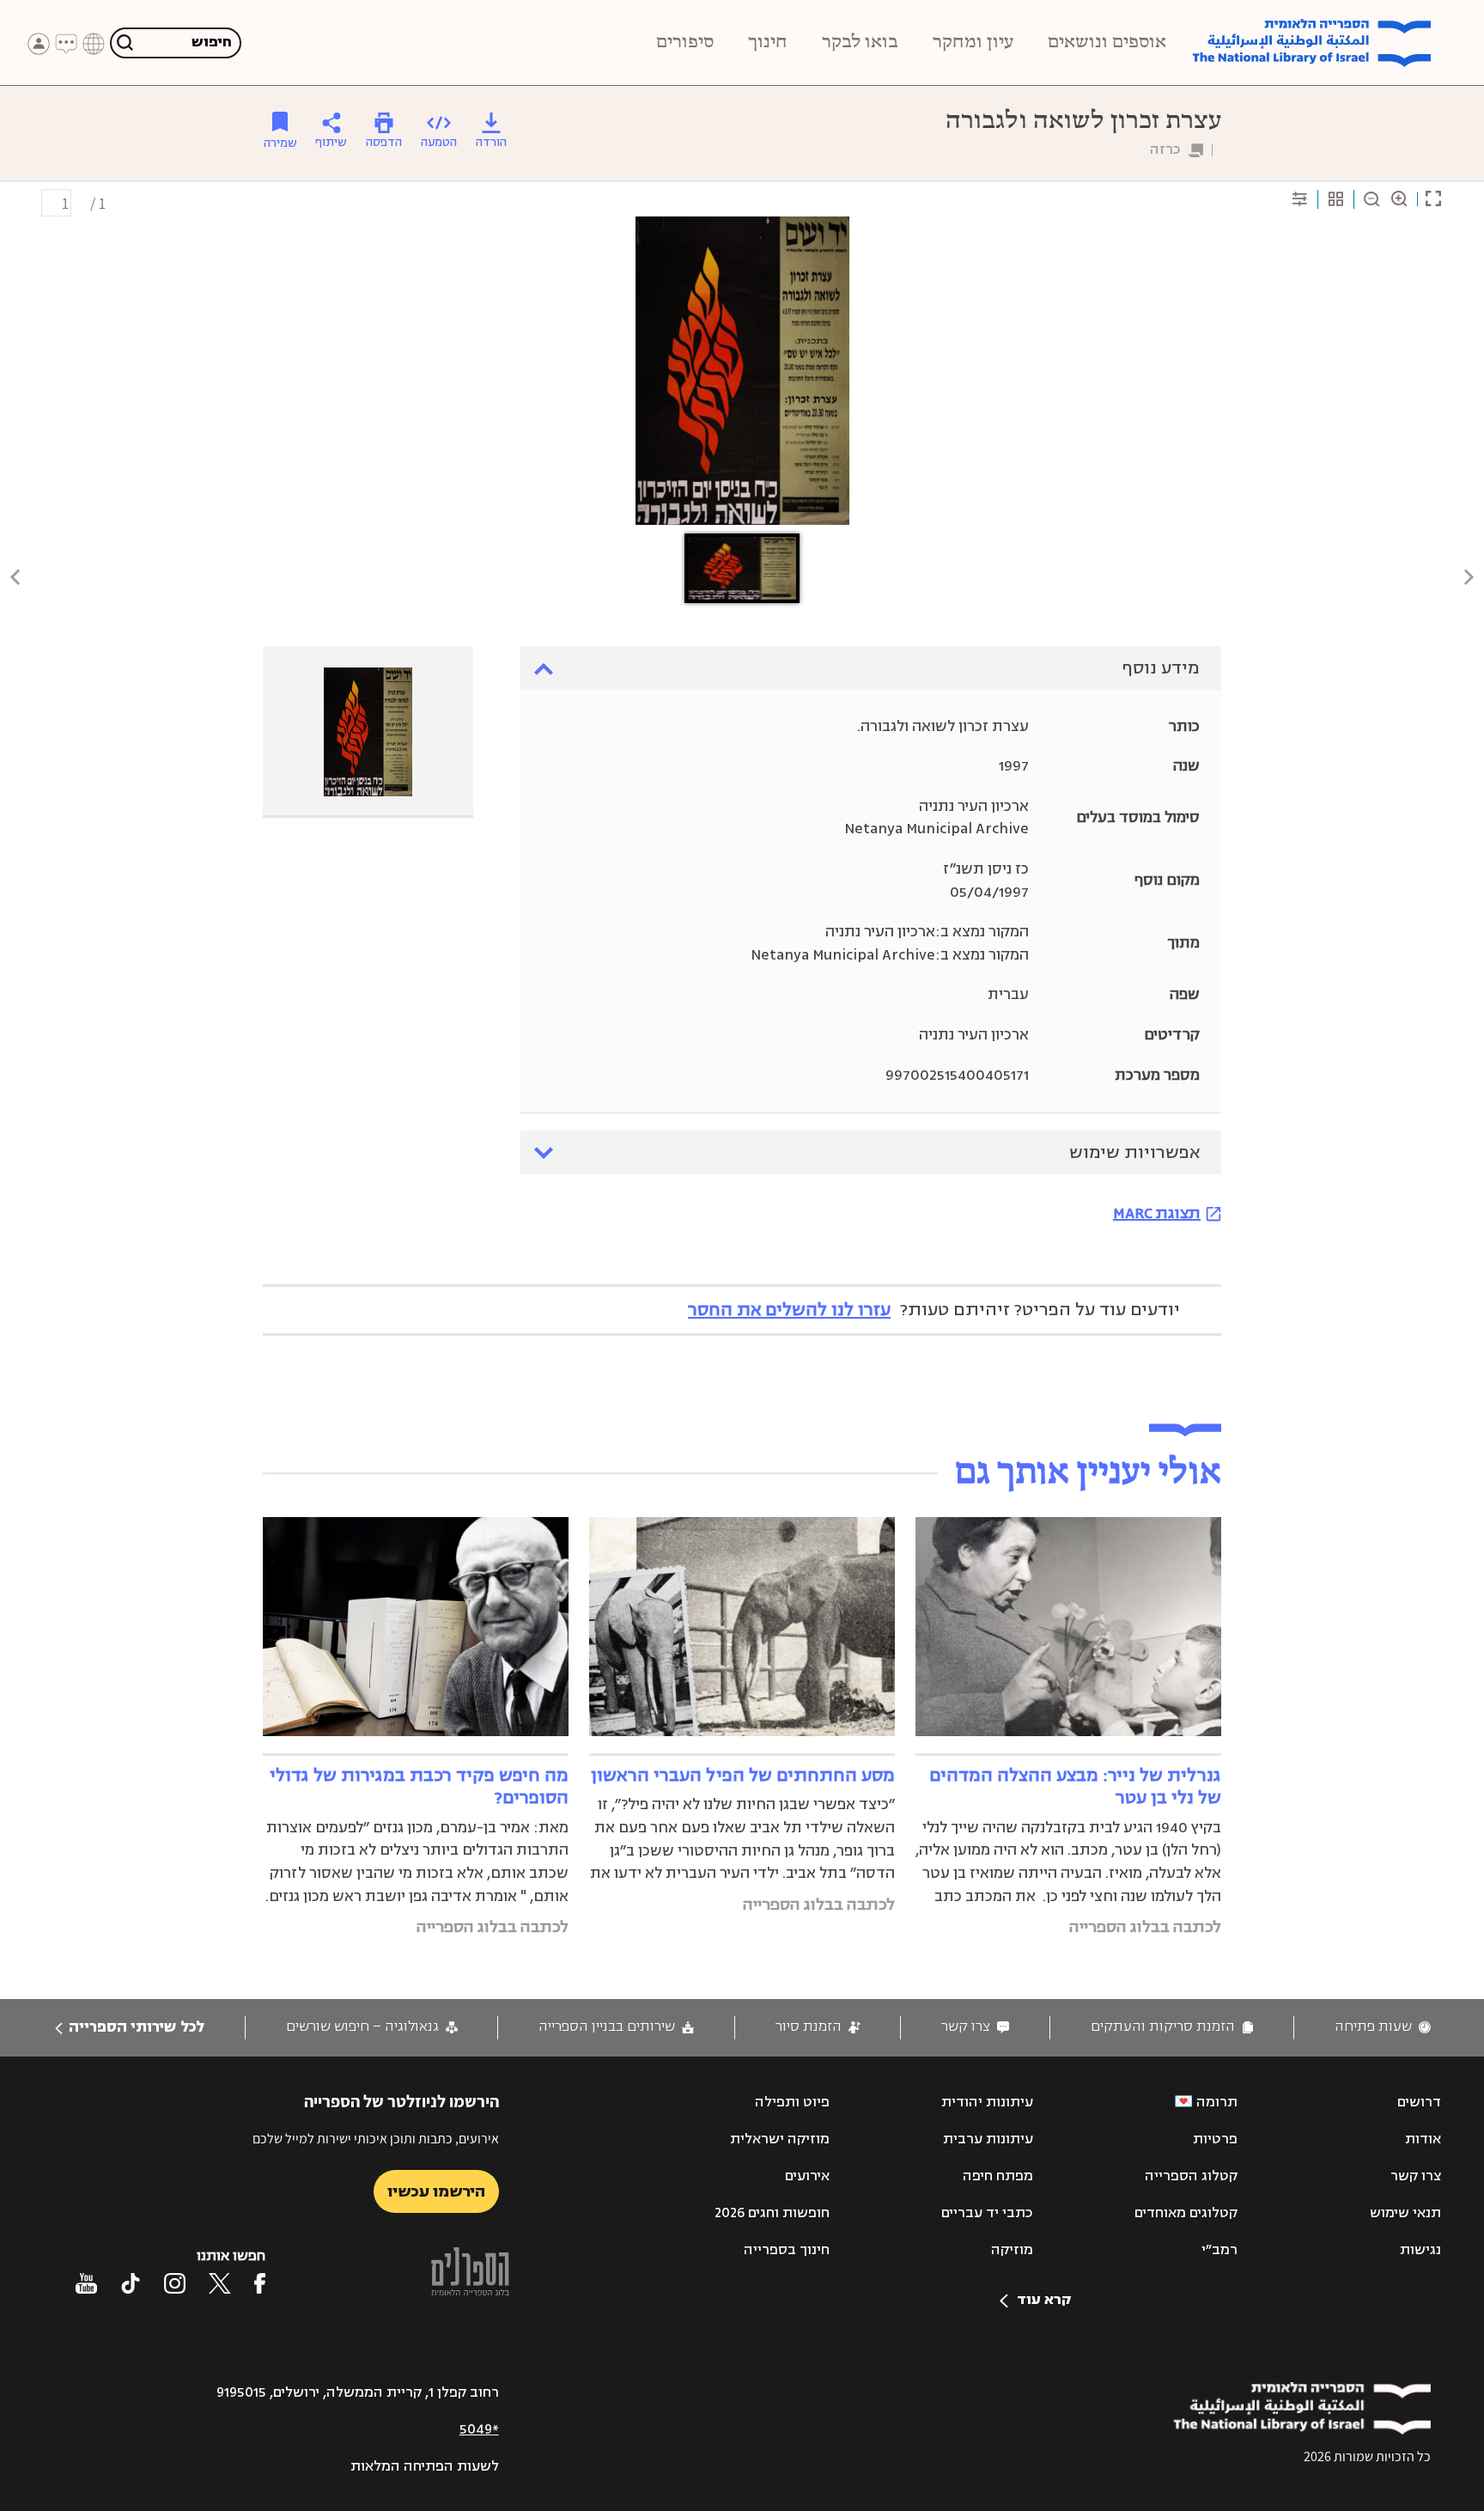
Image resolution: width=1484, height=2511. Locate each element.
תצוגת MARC (1157, 1213)
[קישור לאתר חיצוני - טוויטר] (220, 2283)
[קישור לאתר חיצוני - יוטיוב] (86, 2283)
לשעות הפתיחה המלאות (425, 2466)
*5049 (479, 2429)
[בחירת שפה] (94, 44)
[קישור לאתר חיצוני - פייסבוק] (260, 2283)
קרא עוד (1044, 2300)
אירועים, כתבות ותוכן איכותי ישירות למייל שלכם (376, 2139)
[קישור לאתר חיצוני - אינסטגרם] (175, 2283)
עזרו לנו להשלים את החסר (789, 1310)
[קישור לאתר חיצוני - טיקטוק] (131, 2283)
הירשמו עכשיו (436, 2191)
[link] (1383, 2027)
